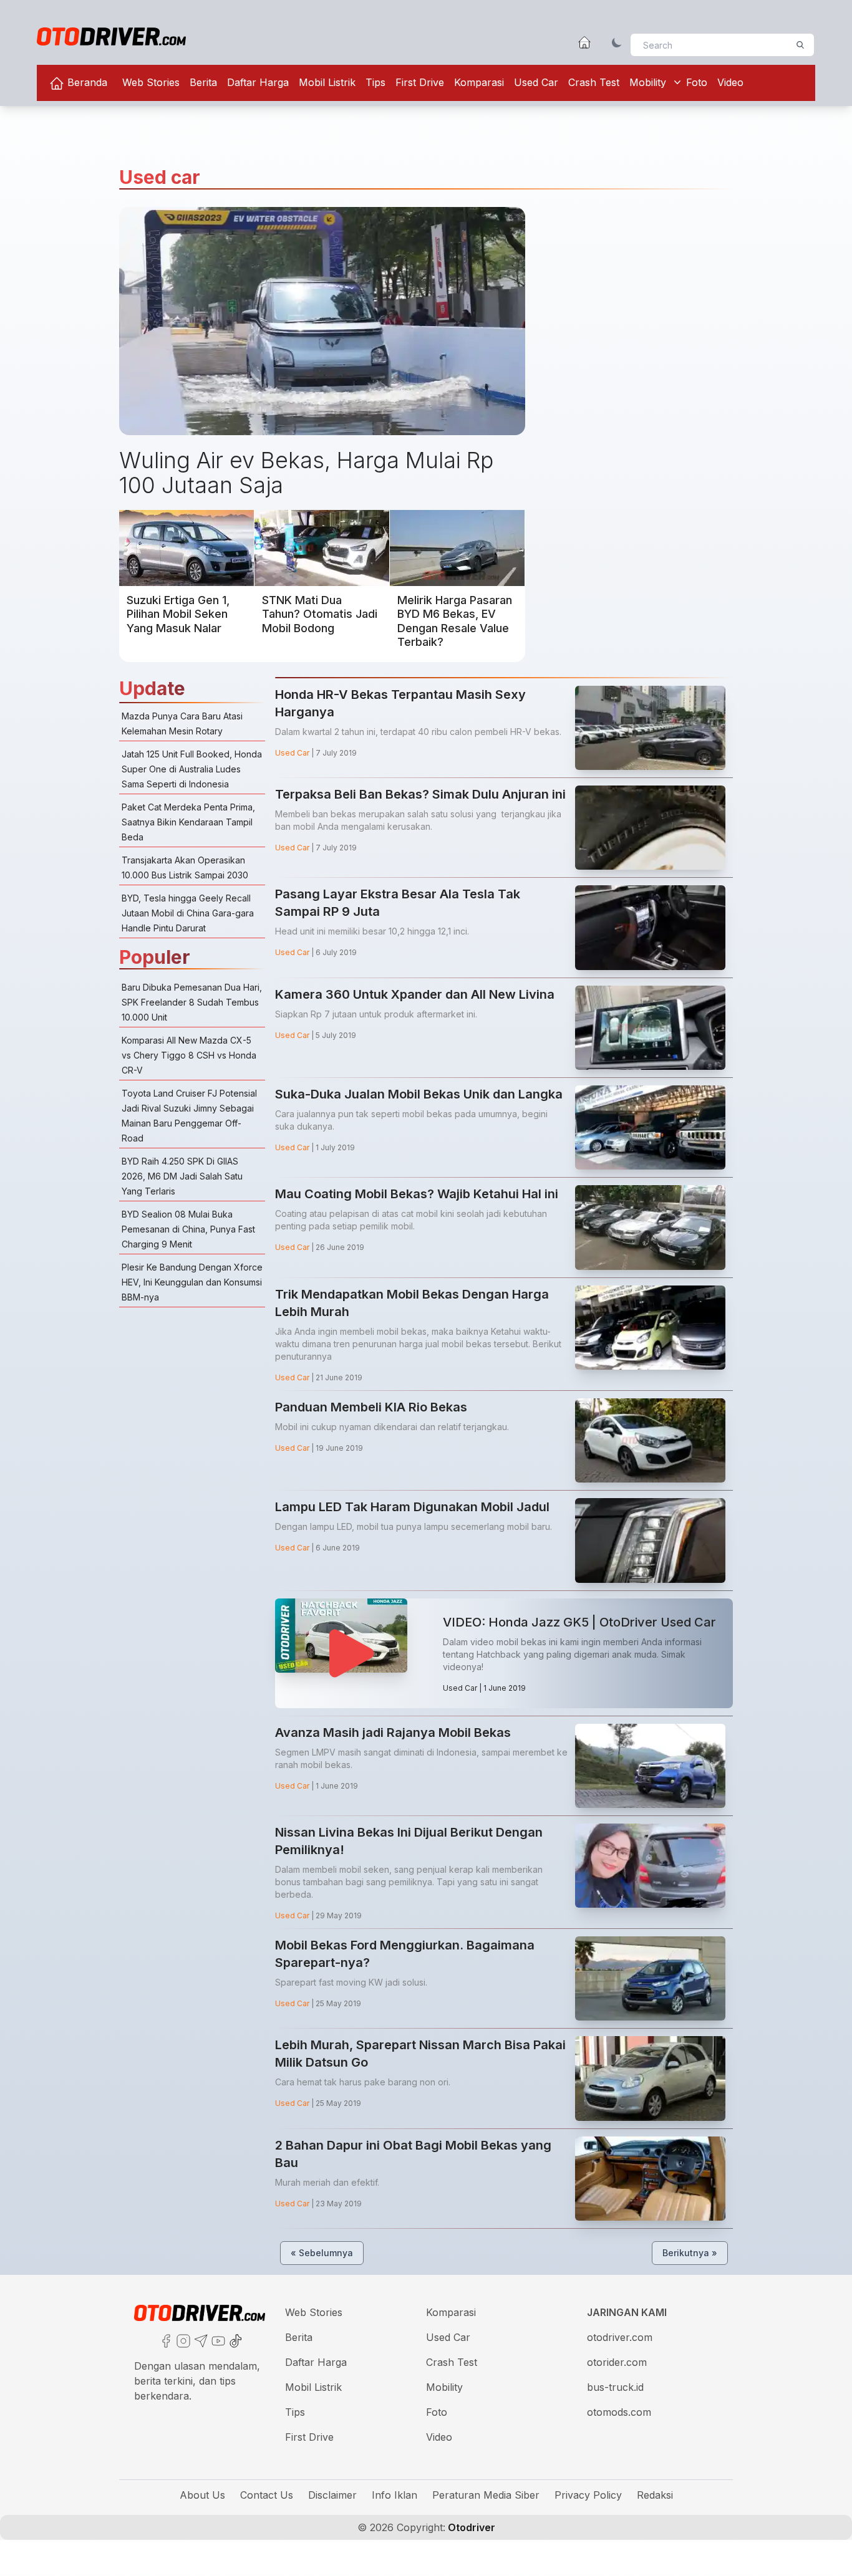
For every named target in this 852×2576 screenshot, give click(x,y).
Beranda (86, 82)
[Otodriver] (111, 36)
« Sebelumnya (322, 2253)
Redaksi (655, 2495)
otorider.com (617, 2362)
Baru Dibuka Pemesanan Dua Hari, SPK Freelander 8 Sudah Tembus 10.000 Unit (192, 1002)
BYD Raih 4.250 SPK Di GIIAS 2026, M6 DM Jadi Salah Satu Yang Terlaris (182, 1176)
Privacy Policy (588, 2495)
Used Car (536, 82)
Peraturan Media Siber (486, 2495)
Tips (375, 82)
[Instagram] (182, 2340)
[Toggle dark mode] (617, 42)
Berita (203, 82)
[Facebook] (165, 2340)
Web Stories (151, 82)
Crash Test (594, 82)
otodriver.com (620, 2337)
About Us (202, 2495)
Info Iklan (395, 2495)
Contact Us (267, 2495)
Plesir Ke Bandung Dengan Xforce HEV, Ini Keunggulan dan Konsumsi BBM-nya (192, 1282)
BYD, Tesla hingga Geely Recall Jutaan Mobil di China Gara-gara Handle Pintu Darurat (188, 913)
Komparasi (479, 82)
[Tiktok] (235, 2340)
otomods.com (619, 2412)
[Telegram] (200, 2340)
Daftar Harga (258, 82)
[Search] (800, 45)
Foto (697, 82)
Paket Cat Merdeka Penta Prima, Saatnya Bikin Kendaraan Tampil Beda (188, 822)
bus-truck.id (615, 2387)
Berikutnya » (690, 2253)
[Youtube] (217, 2340)
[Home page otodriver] (584, 42)
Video (730, 82)
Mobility (648, 82)
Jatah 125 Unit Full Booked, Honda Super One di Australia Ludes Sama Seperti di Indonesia (192, 769)
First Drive (420, 82)
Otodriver (470, 2527)
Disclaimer (332, 2495)
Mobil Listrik (327, 82)
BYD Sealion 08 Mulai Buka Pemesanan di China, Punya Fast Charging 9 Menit (188, 1229)
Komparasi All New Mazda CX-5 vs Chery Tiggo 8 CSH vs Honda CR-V (189, 1055)
